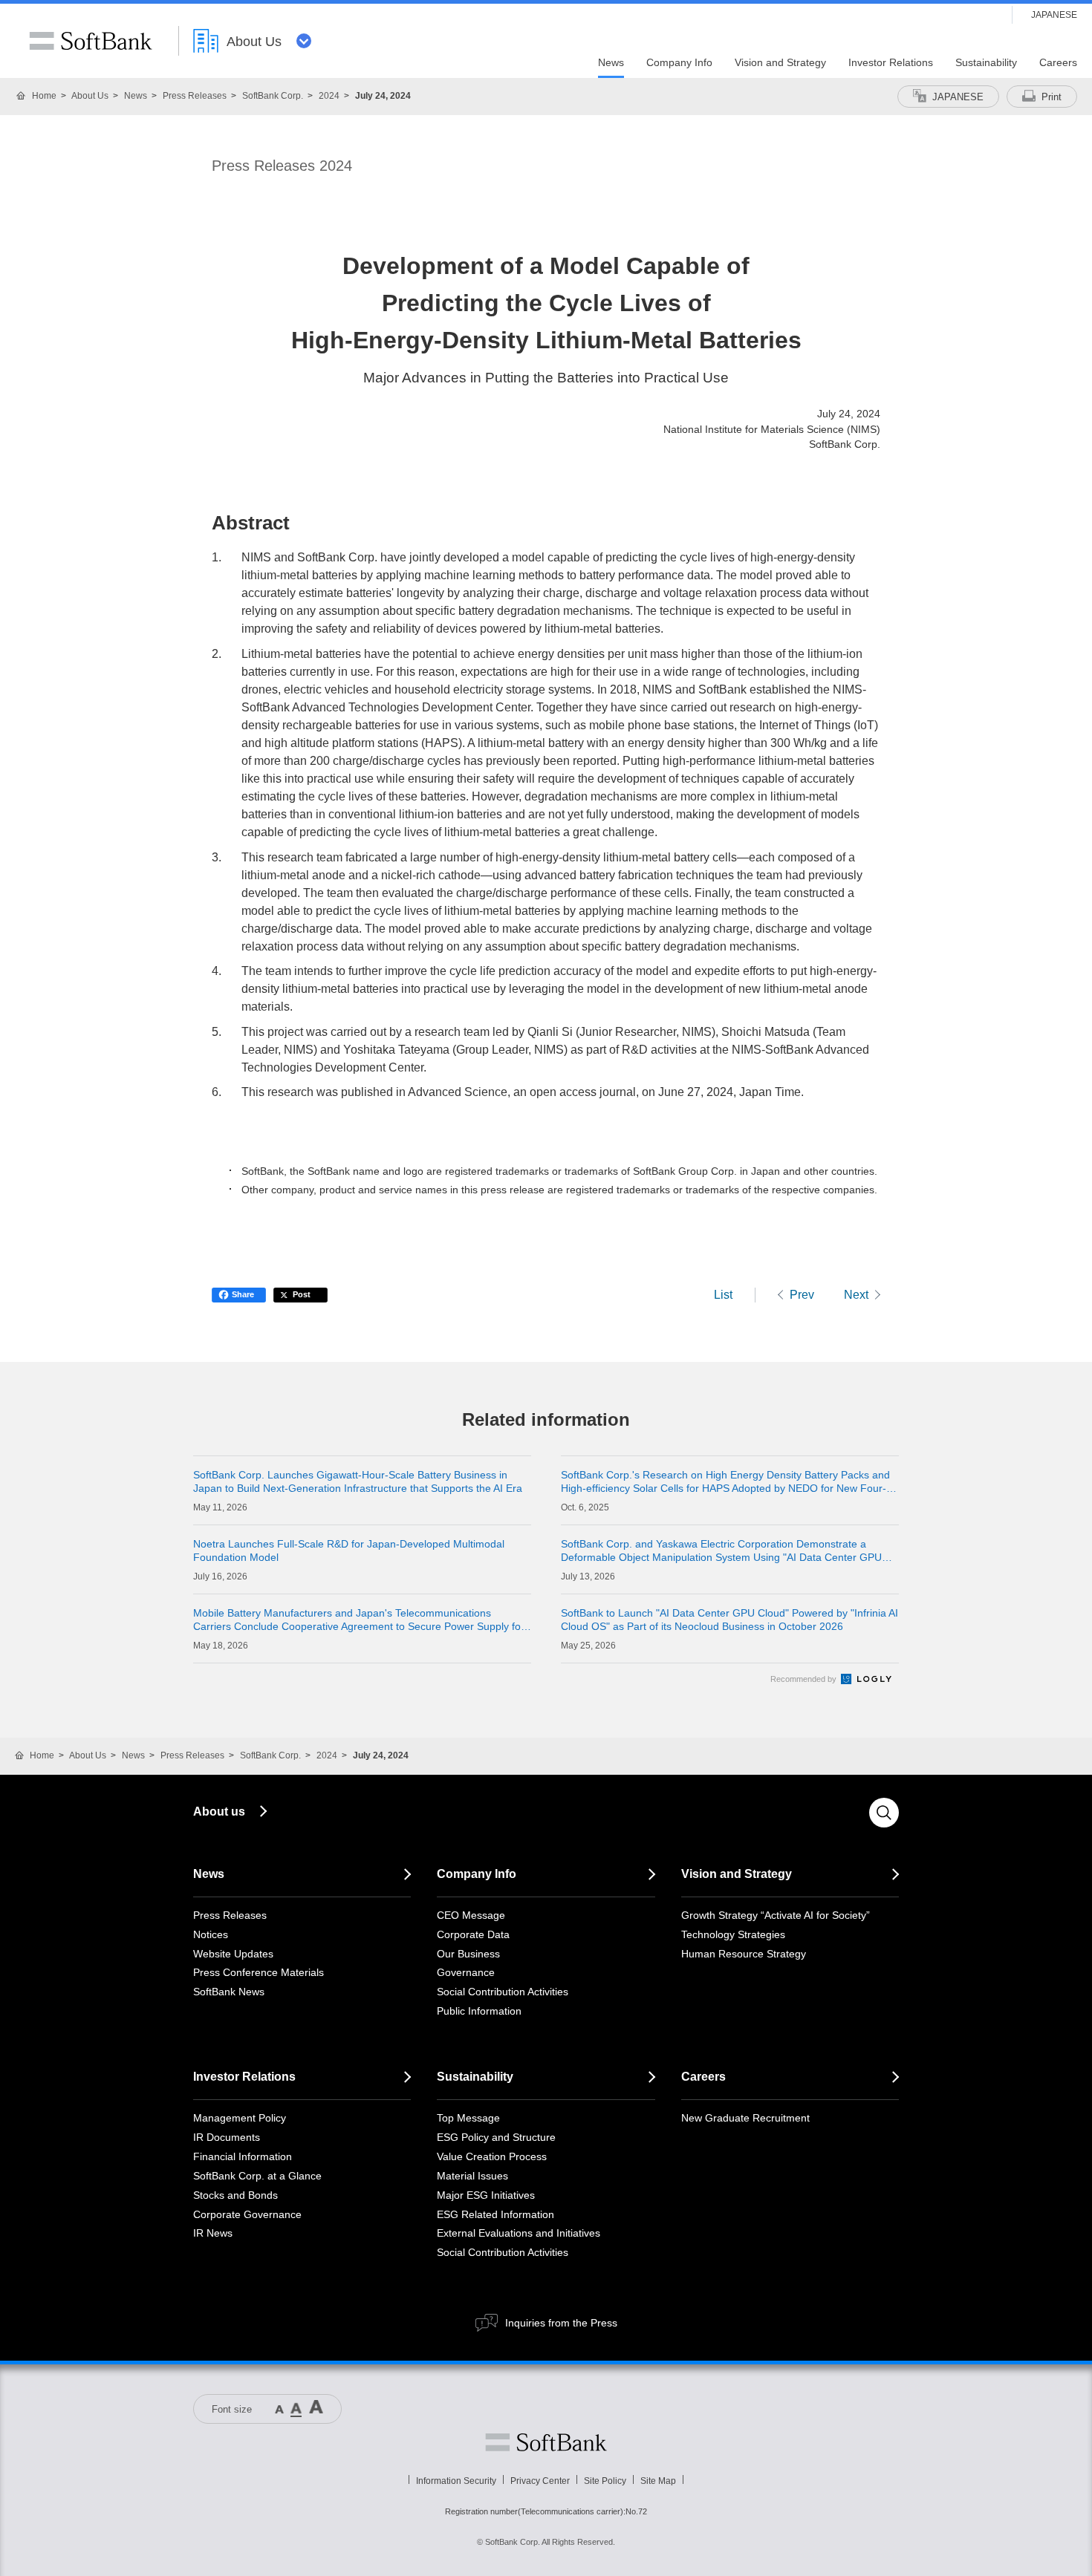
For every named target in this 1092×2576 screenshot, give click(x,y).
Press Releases (195, 96)
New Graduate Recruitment (745, 2118)
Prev (802, 1295)
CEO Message (471, 1915)
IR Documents (227, 2137)
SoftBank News (229, 1992)
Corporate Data (473, 1934)
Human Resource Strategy (744, 1954)
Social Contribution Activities (503, 1992)
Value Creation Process (492, 2156)
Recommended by (805, 1679)
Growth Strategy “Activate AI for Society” (776, 1915)
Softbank (546, 2442)
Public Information (479, 2011)
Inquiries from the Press (561, 2323)
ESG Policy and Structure (496, 2137)
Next (856, 1295)
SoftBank (91, 41)
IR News (213, 2233)
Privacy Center (540, 2481)
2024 (329, 96)
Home (44, 96)
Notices (211, 1934)
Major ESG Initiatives (486, 2195)
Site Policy (605, 2481)
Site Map (658, 2481)
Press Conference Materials (259, 1972)
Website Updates (233, 1954)
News (136, 96)
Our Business (468, 1954)
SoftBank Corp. (273, 96)
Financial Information (243, 2156)
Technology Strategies (733, 1934)
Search (884, 1813)
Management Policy (240, 2118)
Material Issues (472, 2176)
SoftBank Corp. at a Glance (257, 2176)
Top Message (468, 2118)
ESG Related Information (495, 2214)
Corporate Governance (247, 2214)
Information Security (456, 2481)
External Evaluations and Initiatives (519, 2233)
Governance (466, 1972)
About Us (90, 96)
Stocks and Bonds (235, 2195)
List (723, 1295)
